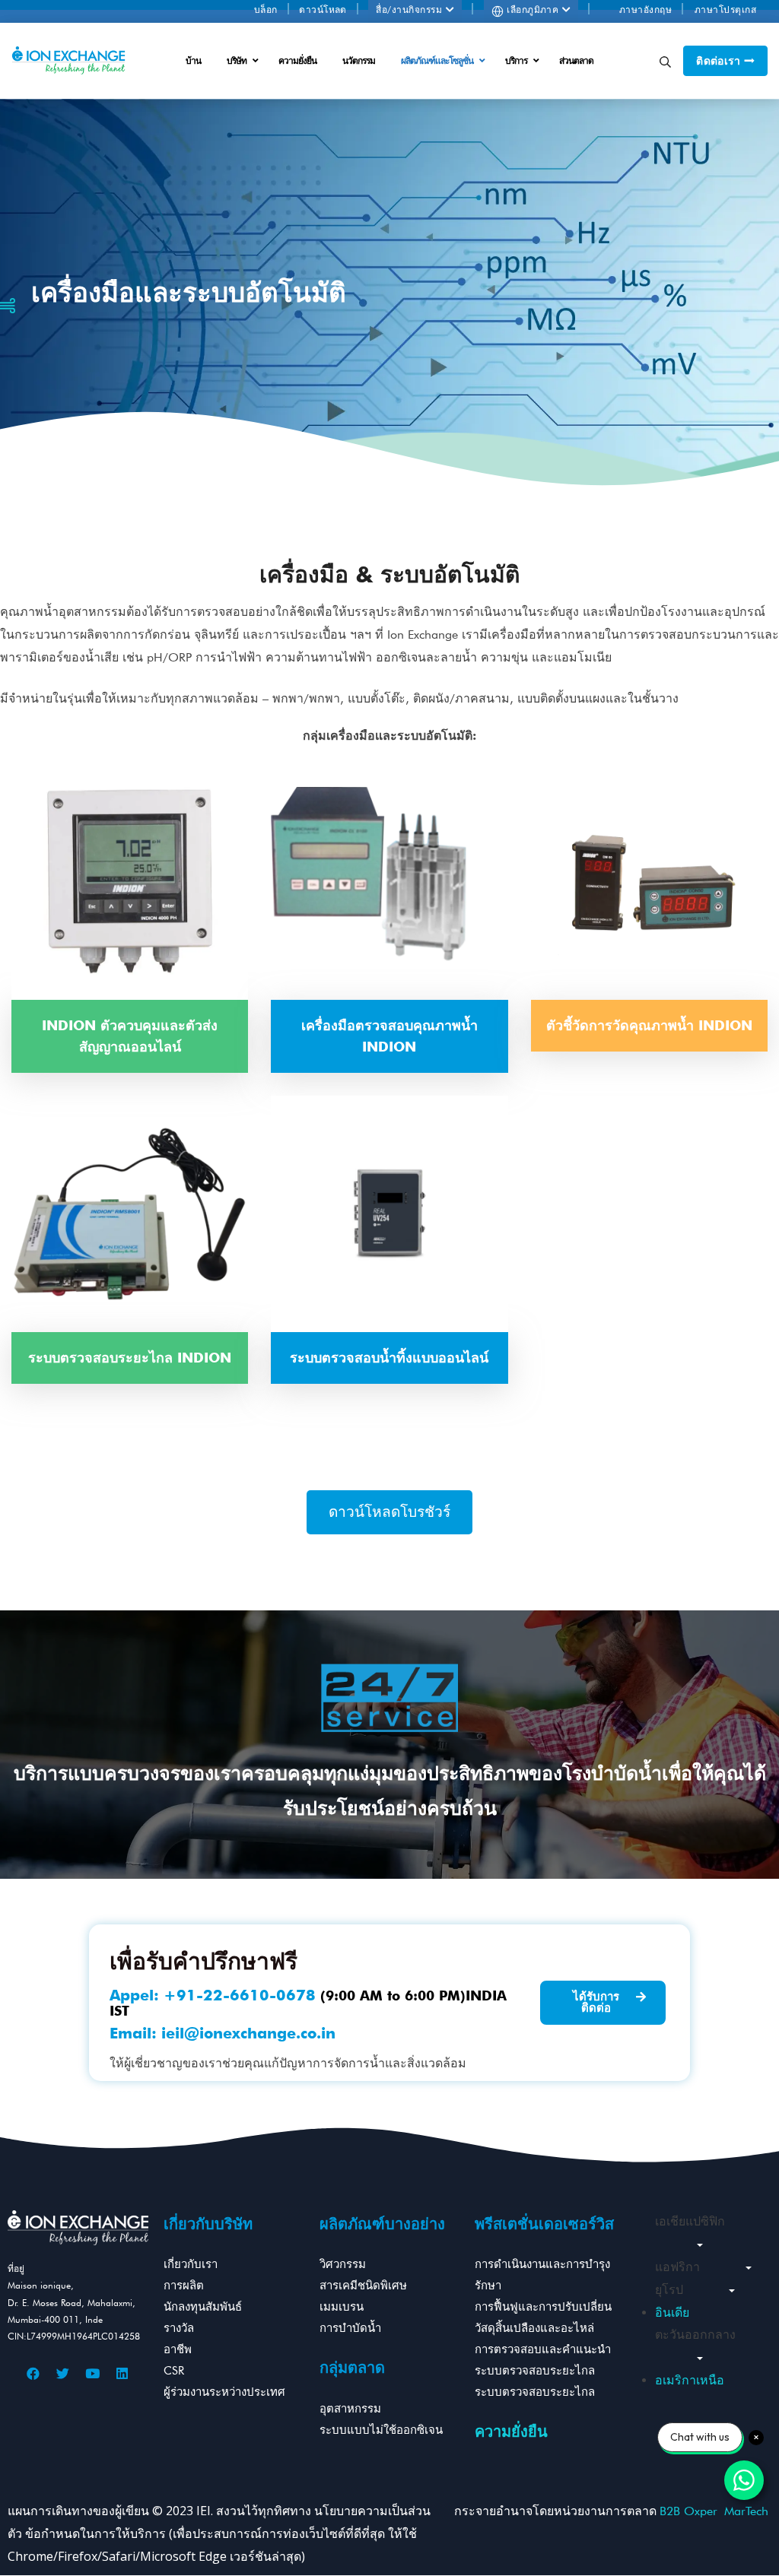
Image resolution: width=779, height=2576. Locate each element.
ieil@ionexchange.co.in (248, 2033)
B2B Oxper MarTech (714, 2511)
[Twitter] (63, 2374)
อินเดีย (672, 2313)
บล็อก (266, 10)
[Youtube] (93, 2374)
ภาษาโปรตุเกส (725, 10)
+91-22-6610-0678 (240, 1995)
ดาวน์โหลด (323, 10)
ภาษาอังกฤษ (645, 10)
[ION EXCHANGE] (68, 61)
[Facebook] (33, 2374)
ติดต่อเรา (720, 61)
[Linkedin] (122, 2374)
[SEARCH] (665, 61)
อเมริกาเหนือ (690, 2380)
